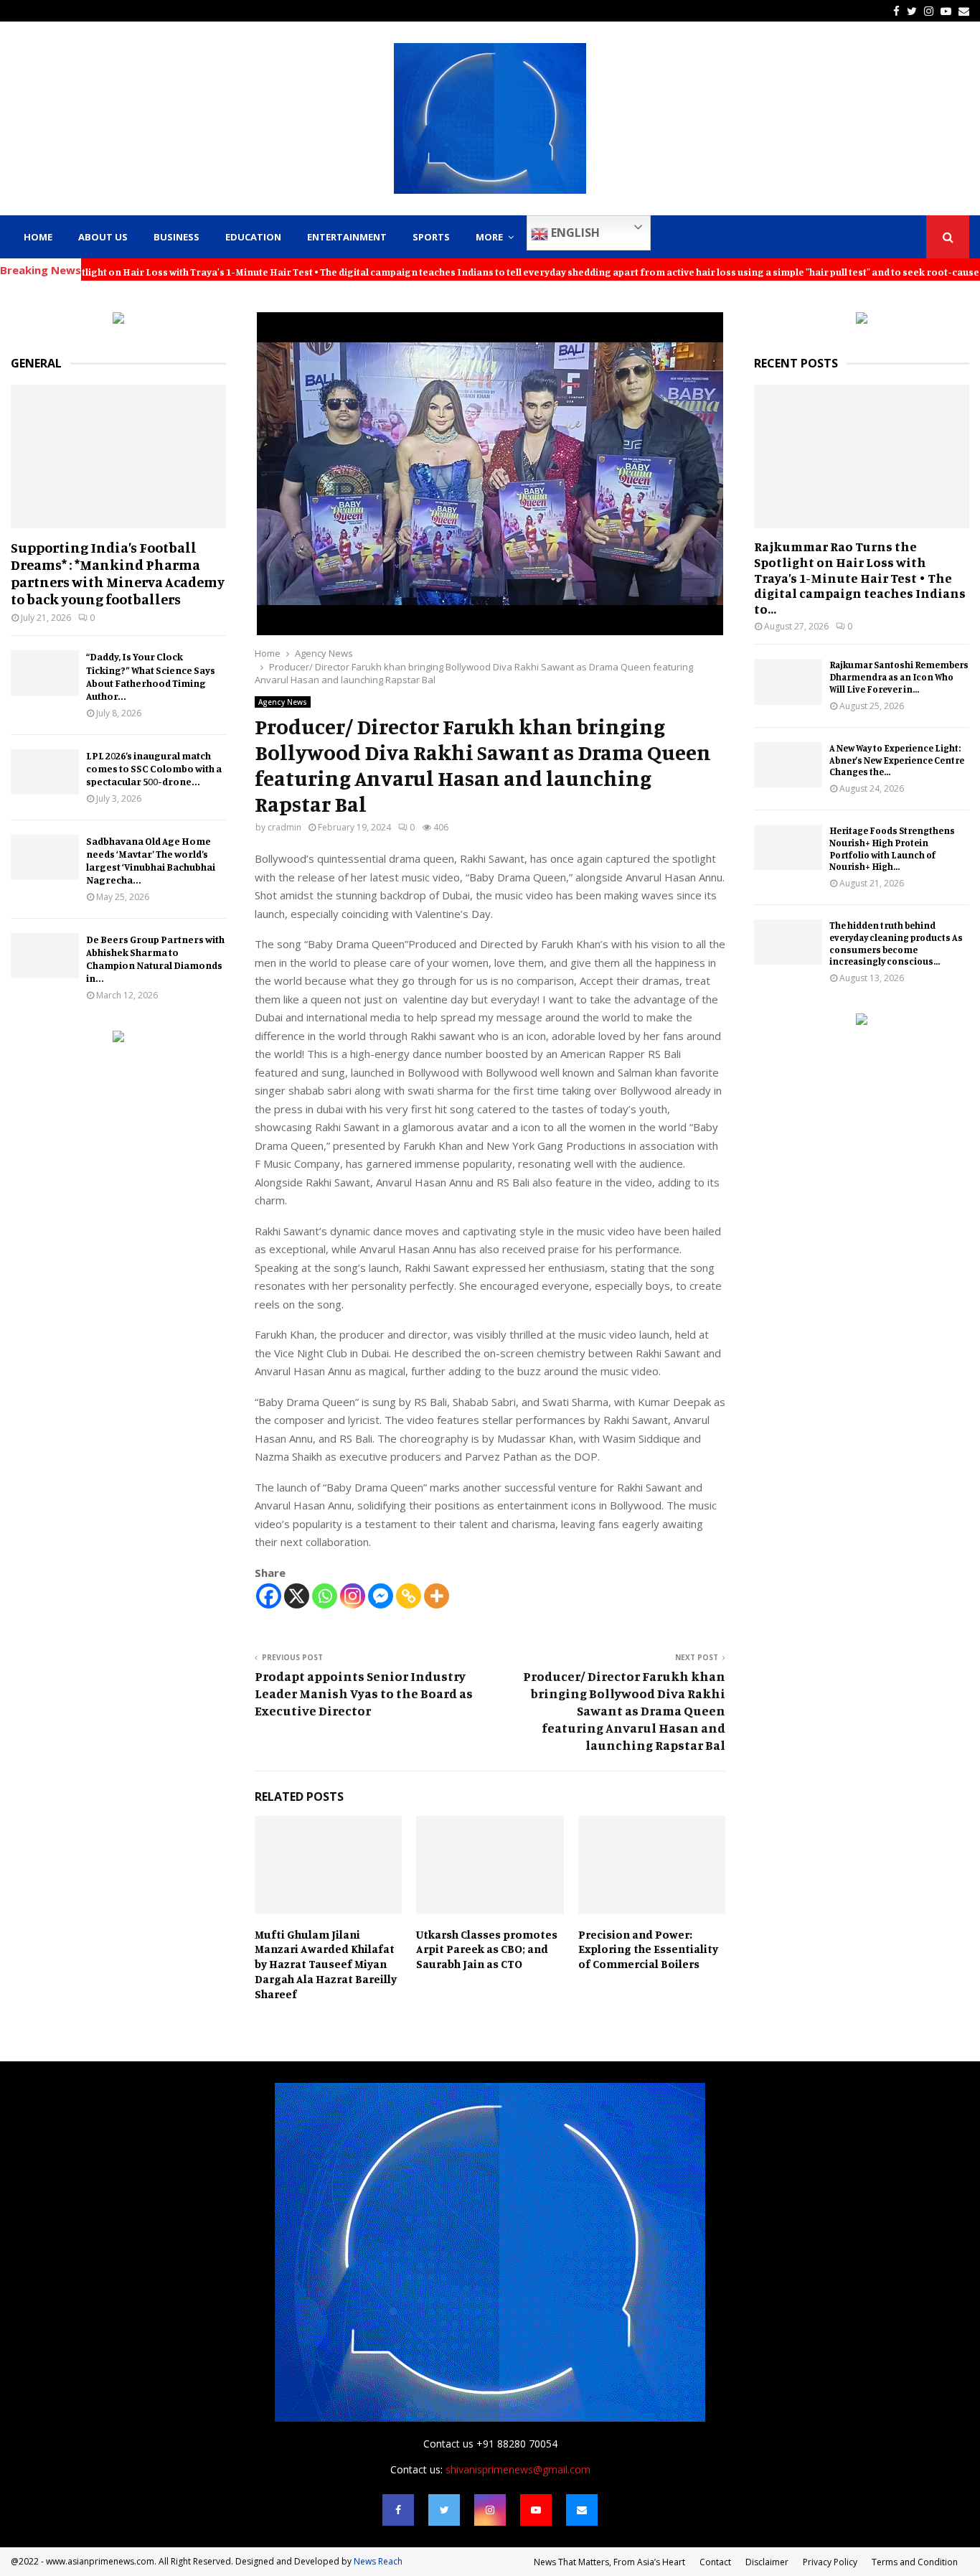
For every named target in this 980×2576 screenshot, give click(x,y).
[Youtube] (536, 2510)
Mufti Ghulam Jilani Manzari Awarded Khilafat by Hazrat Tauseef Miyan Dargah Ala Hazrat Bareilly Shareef (326, 1964)
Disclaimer (767, 2562)
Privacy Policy (830, 2562)
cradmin (284, 827)
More (489, 237)
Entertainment (347, 237)
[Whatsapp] (325, 1596)
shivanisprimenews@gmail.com (518, 2469)
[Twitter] (444, 2510)
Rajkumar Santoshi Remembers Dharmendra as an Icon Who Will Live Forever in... (899, 677)
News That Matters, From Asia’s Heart (609, 2562)
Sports (431, 237)
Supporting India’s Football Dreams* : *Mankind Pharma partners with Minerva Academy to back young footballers (118, 573)
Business (176, 237)
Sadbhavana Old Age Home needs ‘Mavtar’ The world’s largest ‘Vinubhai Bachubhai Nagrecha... (151, 860)
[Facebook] (269, 1596)
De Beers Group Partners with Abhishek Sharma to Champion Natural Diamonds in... (155, 959)
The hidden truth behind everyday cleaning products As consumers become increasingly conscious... (896, 943)
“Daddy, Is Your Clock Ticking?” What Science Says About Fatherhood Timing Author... (151, 676)
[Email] (582, 2510)
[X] (297, 1596)
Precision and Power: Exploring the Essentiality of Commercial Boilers (648, 1949)
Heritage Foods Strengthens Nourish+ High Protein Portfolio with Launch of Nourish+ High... (892, 848)
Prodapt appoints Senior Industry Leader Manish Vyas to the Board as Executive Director (364, 1693)
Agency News (283, 702)
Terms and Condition (915, 2562)
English (574, 233)
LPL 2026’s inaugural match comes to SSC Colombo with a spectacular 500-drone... (154, 768)
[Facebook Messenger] (381, 1596)
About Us (103, 237)
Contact (715, 2562)
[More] (437, 1596)
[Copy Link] (409, 1596)
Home (38, 237)
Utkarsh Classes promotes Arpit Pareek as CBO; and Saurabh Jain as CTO (487, 1949)
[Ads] (118, 320)
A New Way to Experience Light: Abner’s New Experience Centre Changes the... (897, 760)
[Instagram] (353, 1596)
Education (253, 237)
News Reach (378, 2561)
